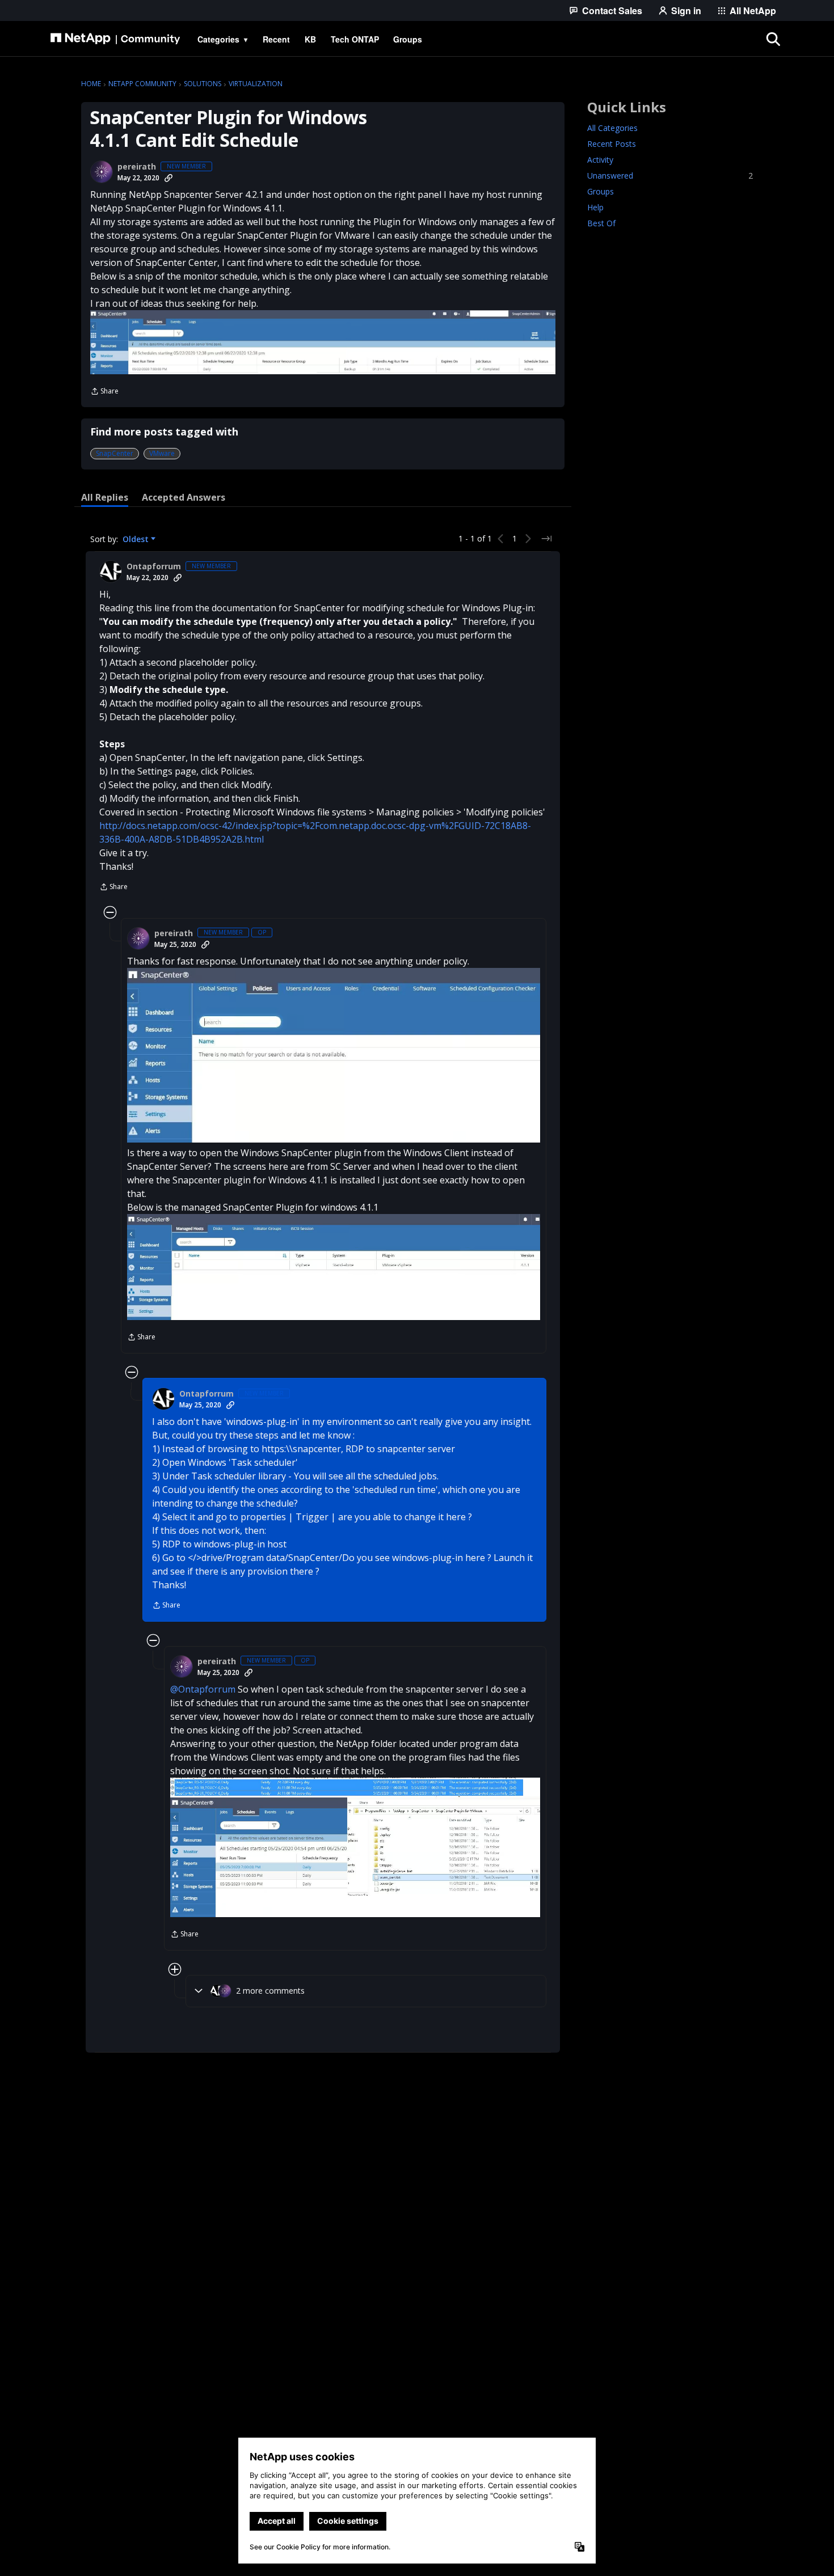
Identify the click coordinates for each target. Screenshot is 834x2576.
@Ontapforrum (203, 1689)
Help (595, 207)
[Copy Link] (169, 178)
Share (104, 392)
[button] (323, 342)
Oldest (137, 539)
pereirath (137, 167)
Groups (601, 191)
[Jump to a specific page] (546, 539)
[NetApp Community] (115, 39)
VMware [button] (162, 453)
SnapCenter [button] (115, 453)
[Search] (773, 39)
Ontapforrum (154, 566)
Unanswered (670, 175)
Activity (600, 160)
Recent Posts (612, 144)
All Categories (612, 128)
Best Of (601, 223)
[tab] (105, 497)
